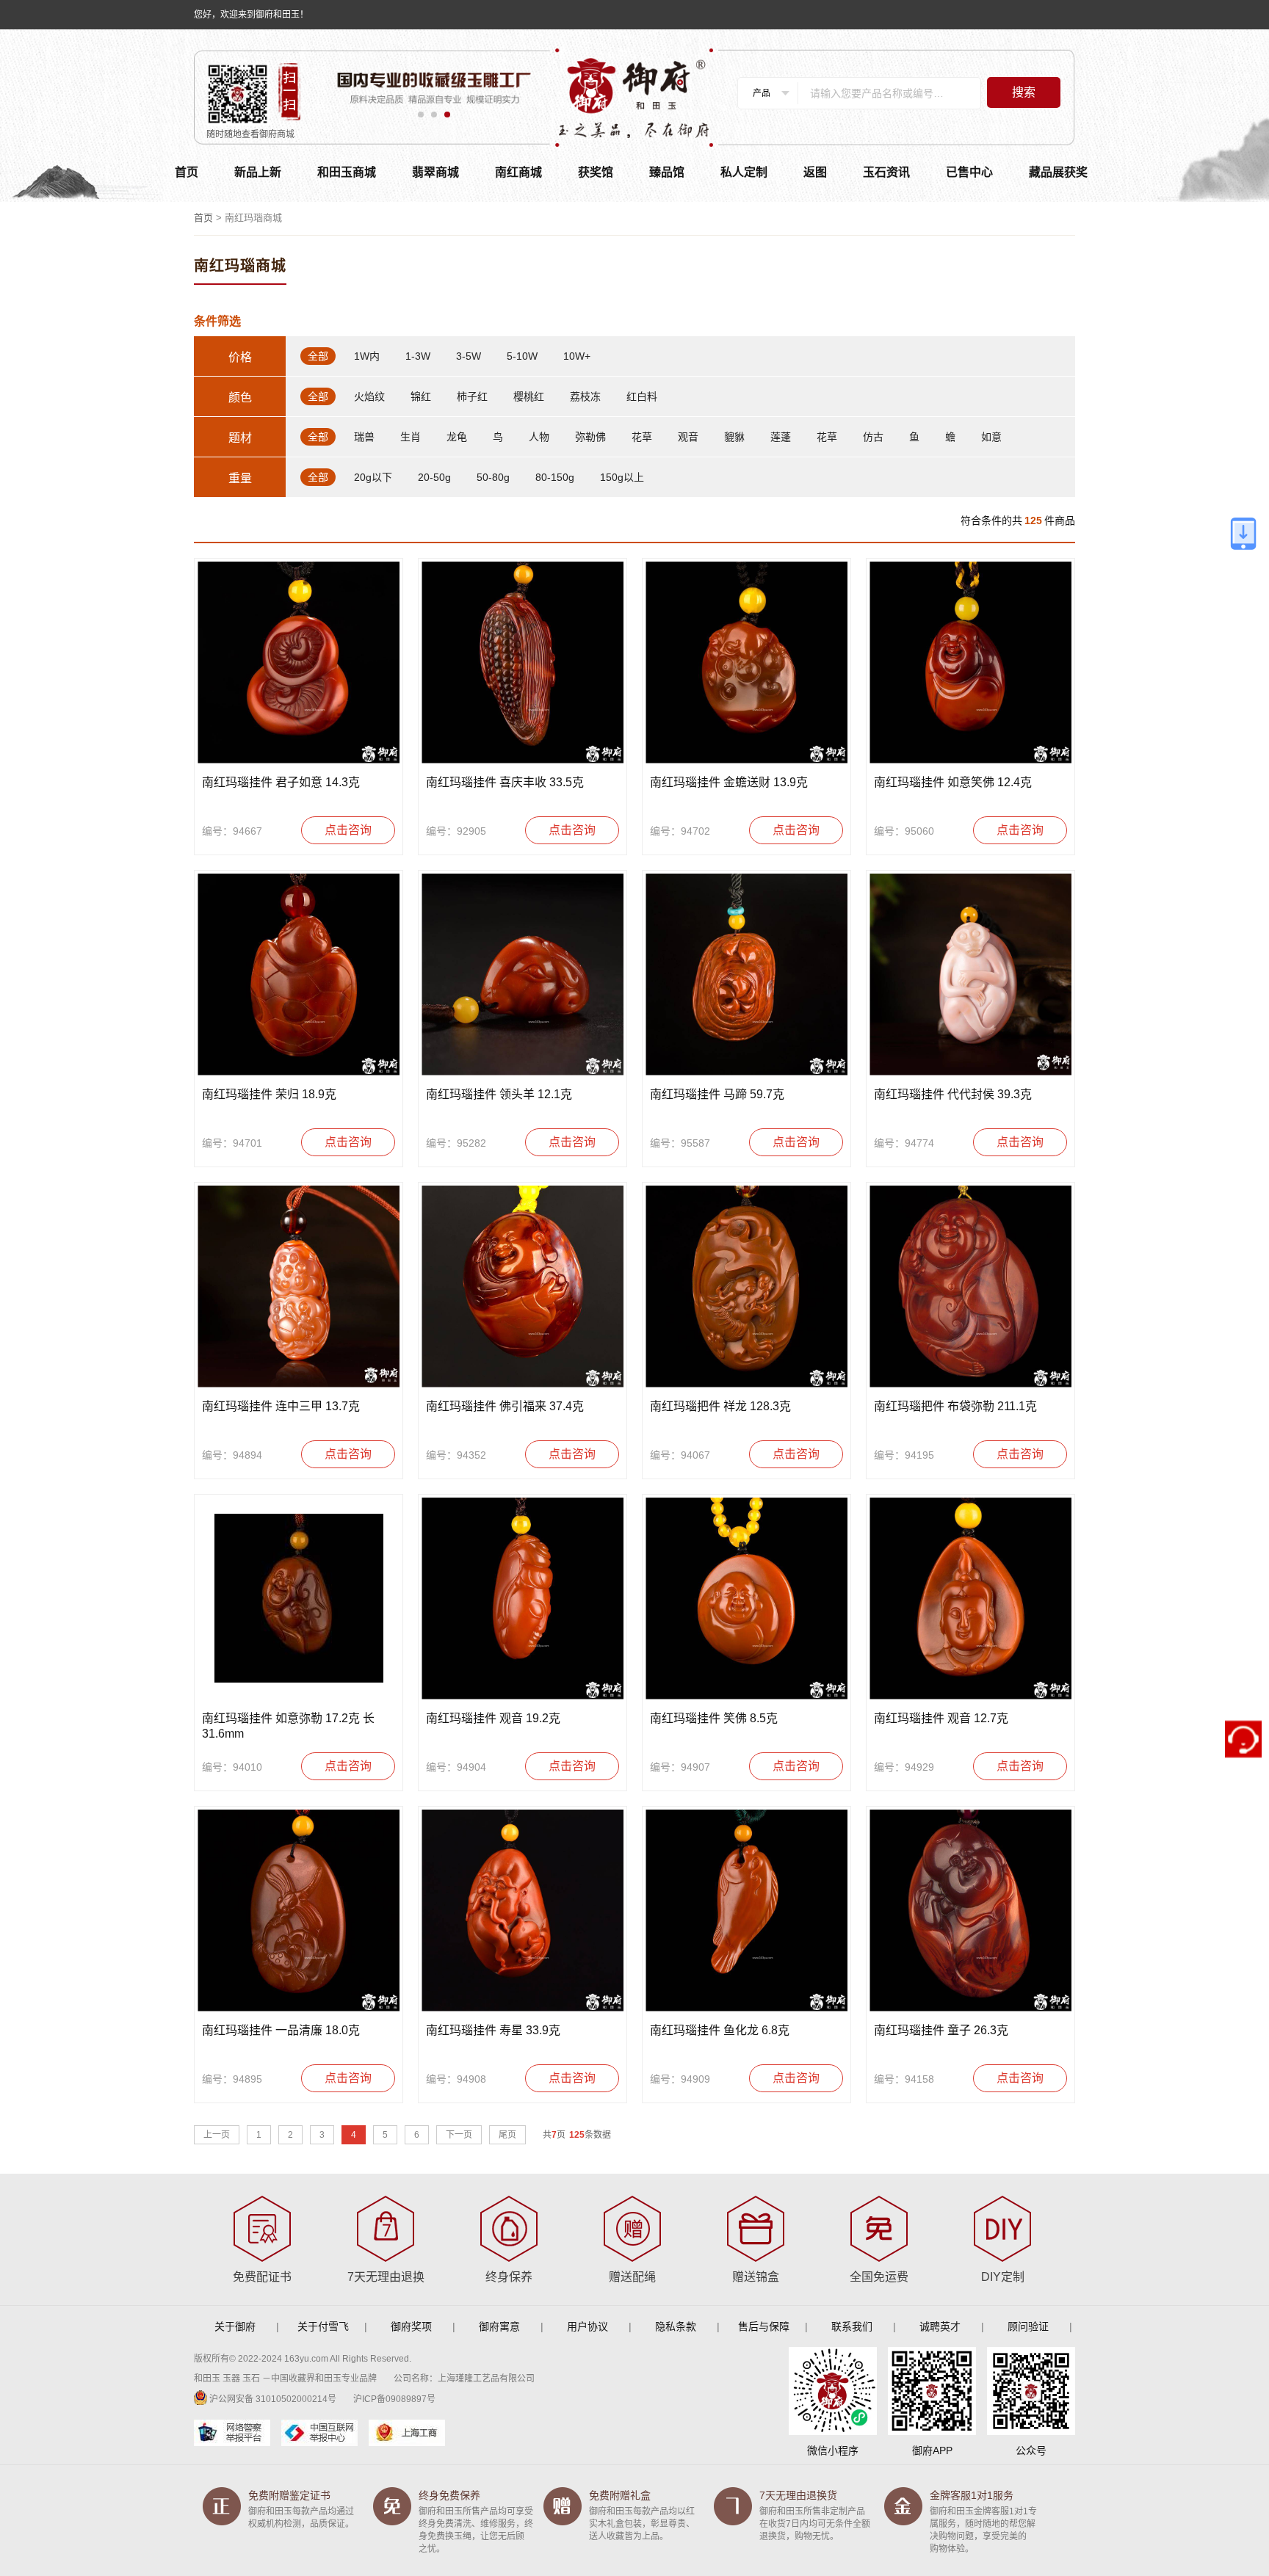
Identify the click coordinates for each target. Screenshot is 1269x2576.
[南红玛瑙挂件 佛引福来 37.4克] (523, 1287)
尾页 (507, 2135)
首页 (187, 172)
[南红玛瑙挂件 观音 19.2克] (523, 1599)
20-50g (434, 477)
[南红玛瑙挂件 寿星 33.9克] (523, 1911)
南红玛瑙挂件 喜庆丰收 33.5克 (505, 782)
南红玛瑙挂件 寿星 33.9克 (493, 2030)
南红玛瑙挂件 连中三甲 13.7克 (281, 1406)
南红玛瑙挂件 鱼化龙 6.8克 (720, 2030)
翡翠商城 (435, 172)
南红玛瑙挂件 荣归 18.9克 (269, 1094)
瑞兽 (364, 437)
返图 (815, 172)
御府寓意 (499, 2326)
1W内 (367, 356)
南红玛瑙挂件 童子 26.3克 (941, 2030)
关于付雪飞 (323, 2326)
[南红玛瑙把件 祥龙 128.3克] (746, 1287)
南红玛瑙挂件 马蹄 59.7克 (717, 1094)
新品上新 (258, 172)
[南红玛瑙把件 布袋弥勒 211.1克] (970, 1287)
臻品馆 (667, 172)
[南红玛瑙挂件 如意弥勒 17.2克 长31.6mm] (299, 1599)
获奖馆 (596, 172)
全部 (318, 356)
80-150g (555, 477)
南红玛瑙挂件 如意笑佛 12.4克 (953, 782)
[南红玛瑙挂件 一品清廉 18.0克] (299, 1911)
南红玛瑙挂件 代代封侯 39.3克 (953, 1094)
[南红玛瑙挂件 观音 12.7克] (970, 1599)
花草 (642, 437)
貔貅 (734, 437)
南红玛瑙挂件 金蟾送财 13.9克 (729, 782)
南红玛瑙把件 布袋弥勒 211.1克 (955, 1406)
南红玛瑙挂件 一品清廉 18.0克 (281, 2030)
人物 (539, 437)
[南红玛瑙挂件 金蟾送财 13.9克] (746, 663)
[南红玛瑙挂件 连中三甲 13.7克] (299, 1287)
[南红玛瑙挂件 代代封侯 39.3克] (970, 975)
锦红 (421, 396)
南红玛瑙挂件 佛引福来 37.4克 (505, 1406)
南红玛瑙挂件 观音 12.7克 (941, 1718)
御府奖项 (411, 2326)
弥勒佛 (590, 437)
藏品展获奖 (1058, 172)
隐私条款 (676, 2326)
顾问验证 (1028, 2326)
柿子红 (472, 396)
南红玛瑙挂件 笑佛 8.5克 (714, 1718)
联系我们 (852, 2326)
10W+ (577, 356)
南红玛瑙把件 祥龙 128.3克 (720, 1406)
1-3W (418, 356)
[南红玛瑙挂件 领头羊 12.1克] (523, 975)
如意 (991, 437)
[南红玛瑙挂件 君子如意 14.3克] (299, 663)
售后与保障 (764, 2326)
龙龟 (457, 437)
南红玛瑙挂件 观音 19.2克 (493, 1718)
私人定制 (744, 172)
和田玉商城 (347, 172)
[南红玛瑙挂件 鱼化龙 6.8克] (746, 1911)
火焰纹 (369, 396)
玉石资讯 (886, 172)
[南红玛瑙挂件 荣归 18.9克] (299, 975)
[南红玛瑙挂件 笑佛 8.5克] (746, 1599)
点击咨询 (348, 830)
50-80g (493, 477)
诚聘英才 (940, 2326)
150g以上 (622, 477)
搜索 (1024, 92)
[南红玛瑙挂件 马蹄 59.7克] (746, 975)
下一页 (459, 2135)
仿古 (873, 437)
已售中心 (969, 172)
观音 (688, 437)
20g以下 (373, 477)
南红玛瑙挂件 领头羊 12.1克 (499, 1094)
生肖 (411, 437)
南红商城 (518, 172)
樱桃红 (529, 396)
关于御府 (235, 2326)
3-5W (469, 356)
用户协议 (587, 2326)
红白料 (642, 396)
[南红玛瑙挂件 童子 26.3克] (970, 1911)
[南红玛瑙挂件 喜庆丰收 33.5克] (523, 663)
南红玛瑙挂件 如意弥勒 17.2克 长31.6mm (288, 1726)
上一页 (217, 2135)
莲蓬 (781, 437)
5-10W (522, 356)
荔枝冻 (585, 396)
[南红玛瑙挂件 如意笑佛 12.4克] (970, 663)
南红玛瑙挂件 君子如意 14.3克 (281, 782)
